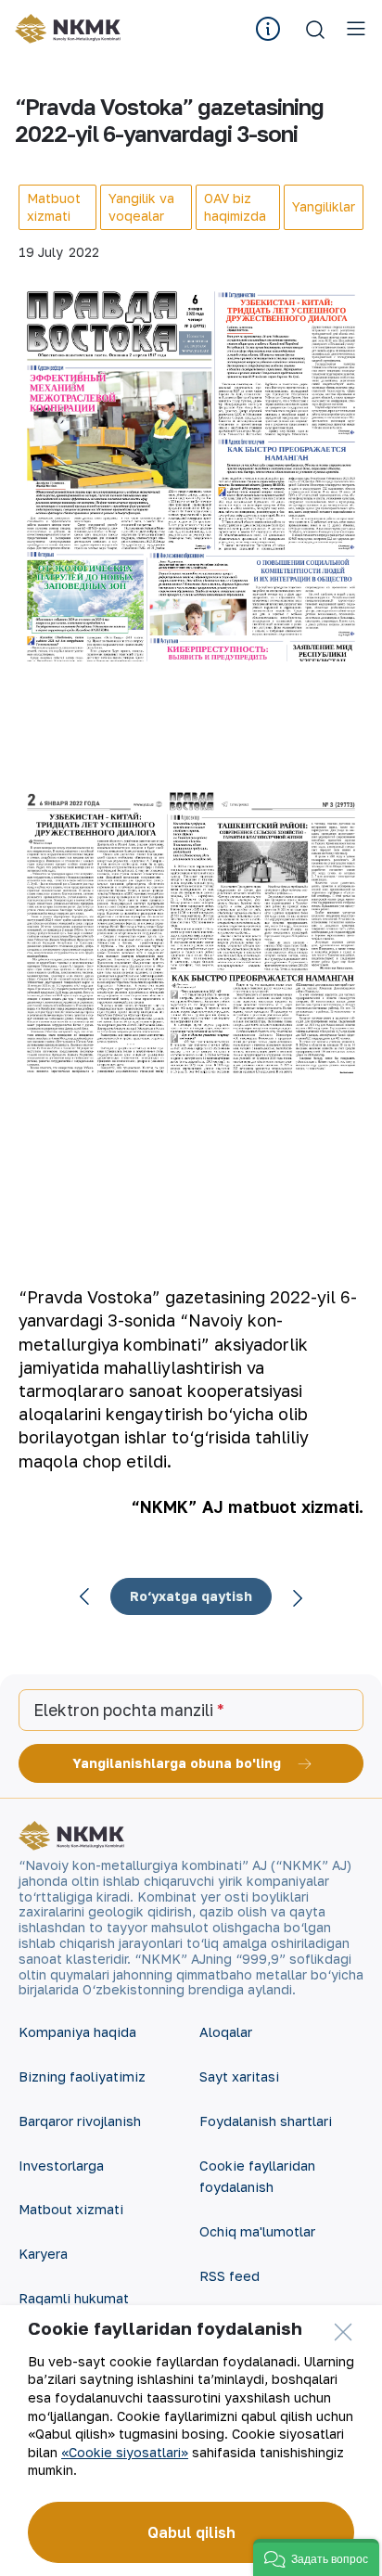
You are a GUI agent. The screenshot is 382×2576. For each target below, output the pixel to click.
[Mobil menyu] (356, 29)
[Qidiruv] (315, 29)
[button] (316, 2557)
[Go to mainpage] (68, 29)
